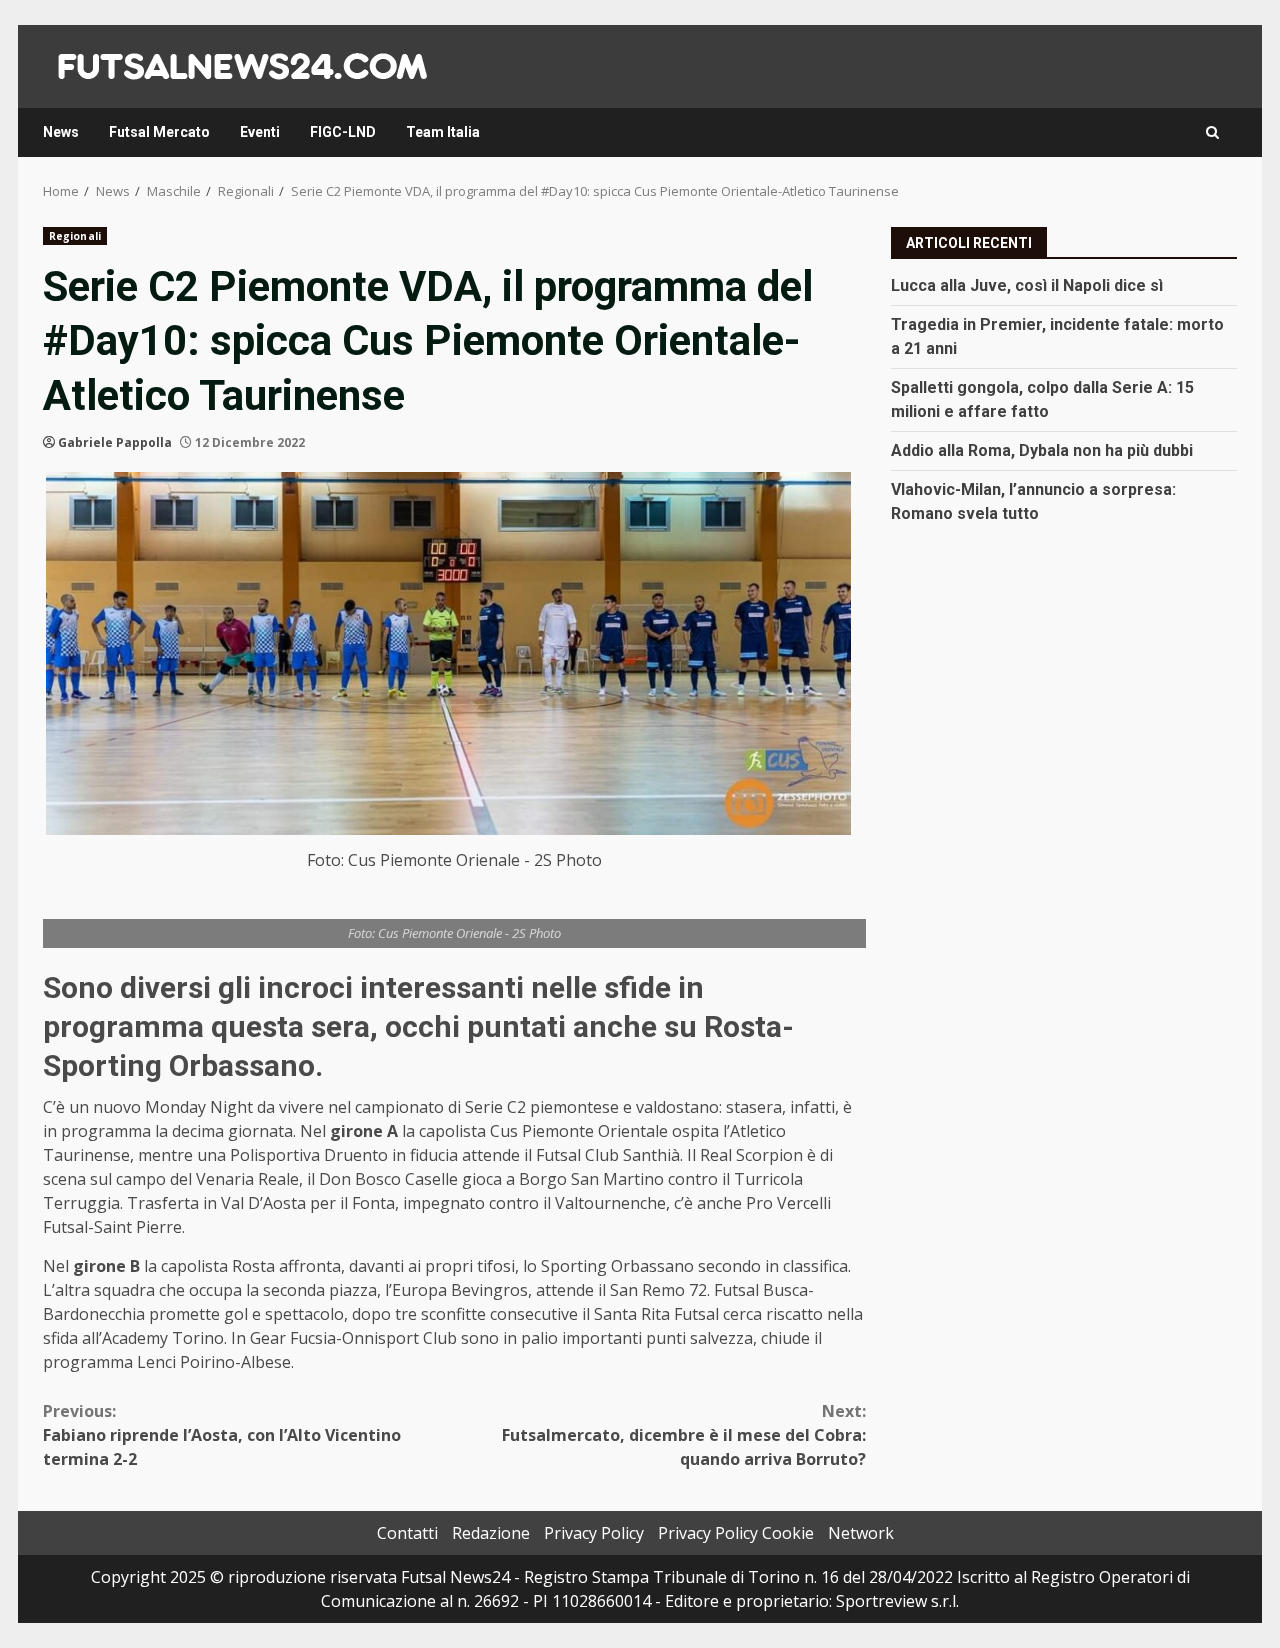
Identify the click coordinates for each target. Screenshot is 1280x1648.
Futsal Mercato (159, 132)
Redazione (491, 1533)
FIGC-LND (343, 132)
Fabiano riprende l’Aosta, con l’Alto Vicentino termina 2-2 (222, 1435)
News (61, 132)
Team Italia (443, 132)
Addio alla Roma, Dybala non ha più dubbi (1042, 449)
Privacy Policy (594, 1533)
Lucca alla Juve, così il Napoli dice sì (1027, 284)
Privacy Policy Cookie (736, 1533)
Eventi (260, 132)
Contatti (407, 1533)
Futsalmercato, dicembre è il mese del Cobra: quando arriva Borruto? (684, 1435)
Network (861, 1533)
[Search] (1212, 132)
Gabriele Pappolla (115, 442)
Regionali (75, 236)
